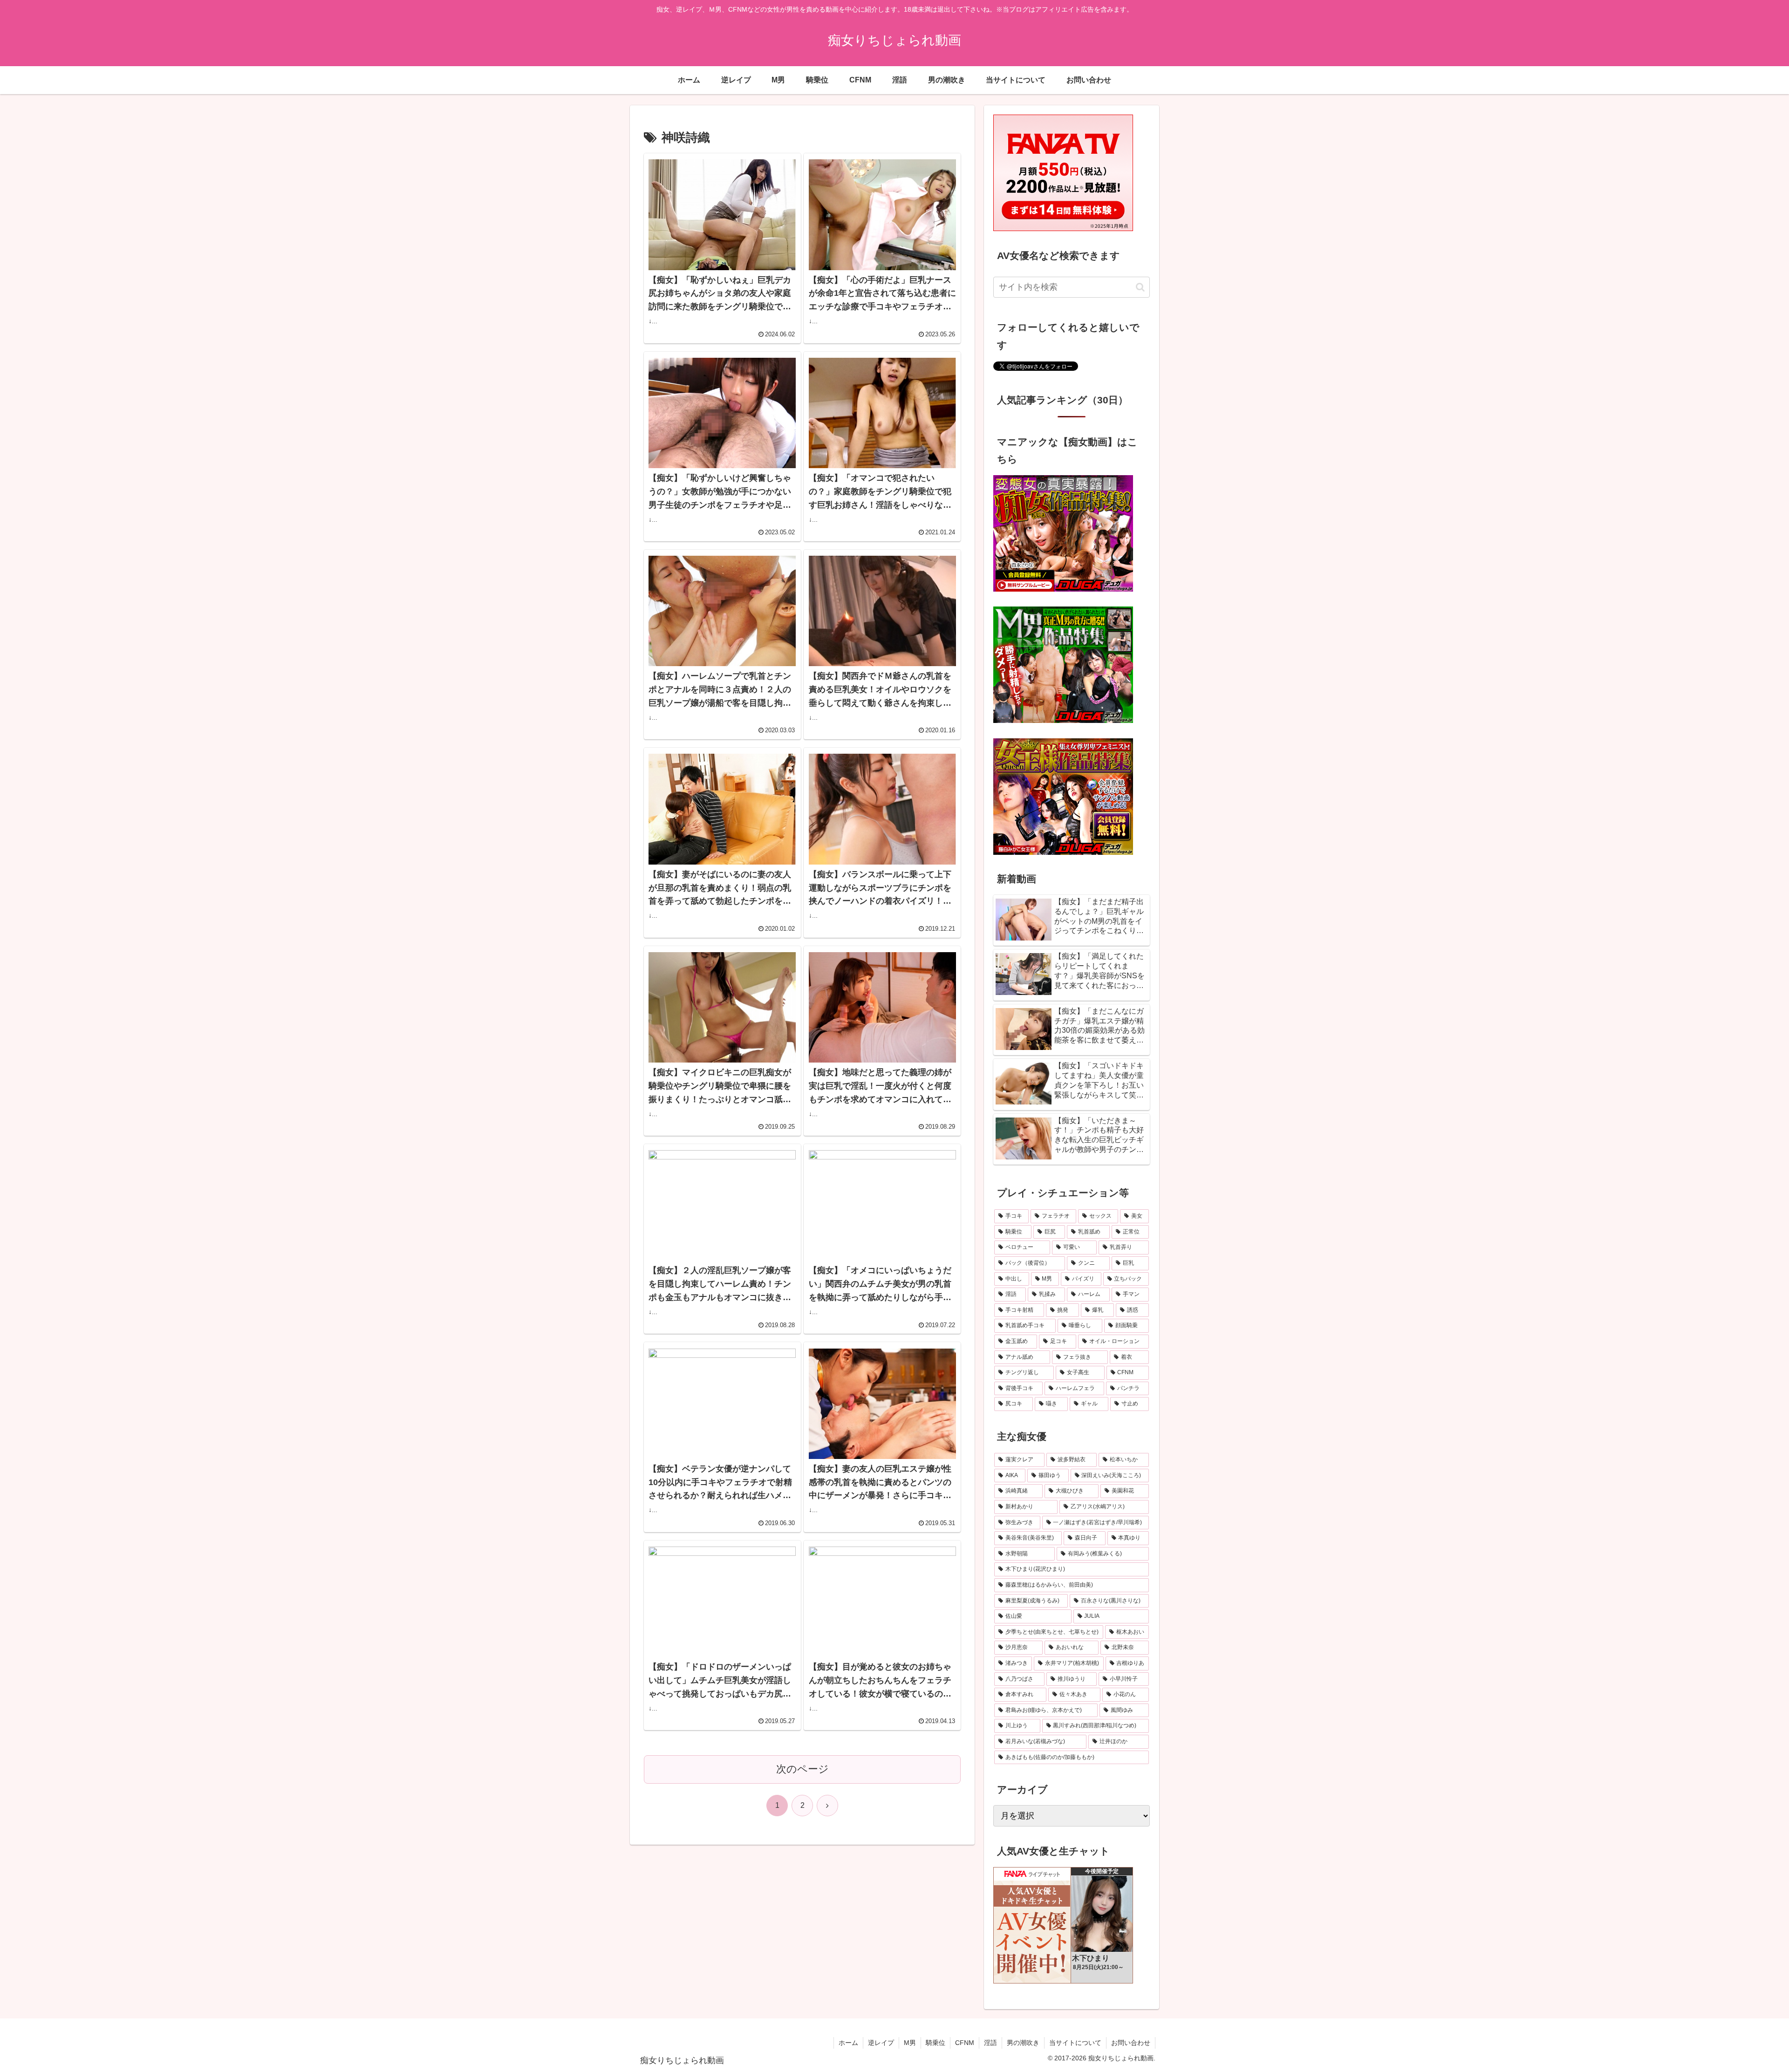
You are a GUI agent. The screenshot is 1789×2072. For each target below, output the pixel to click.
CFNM (965, 2043)
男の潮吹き (1023, 2043)
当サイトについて (1075, 2043)
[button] (1140, 287)
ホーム (848, 2043)
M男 (910, 2043)
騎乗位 (935, 2043)
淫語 (990, 2043)
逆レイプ (881, 2043)
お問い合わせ (1131, 2043)
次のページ (802, 1769)
